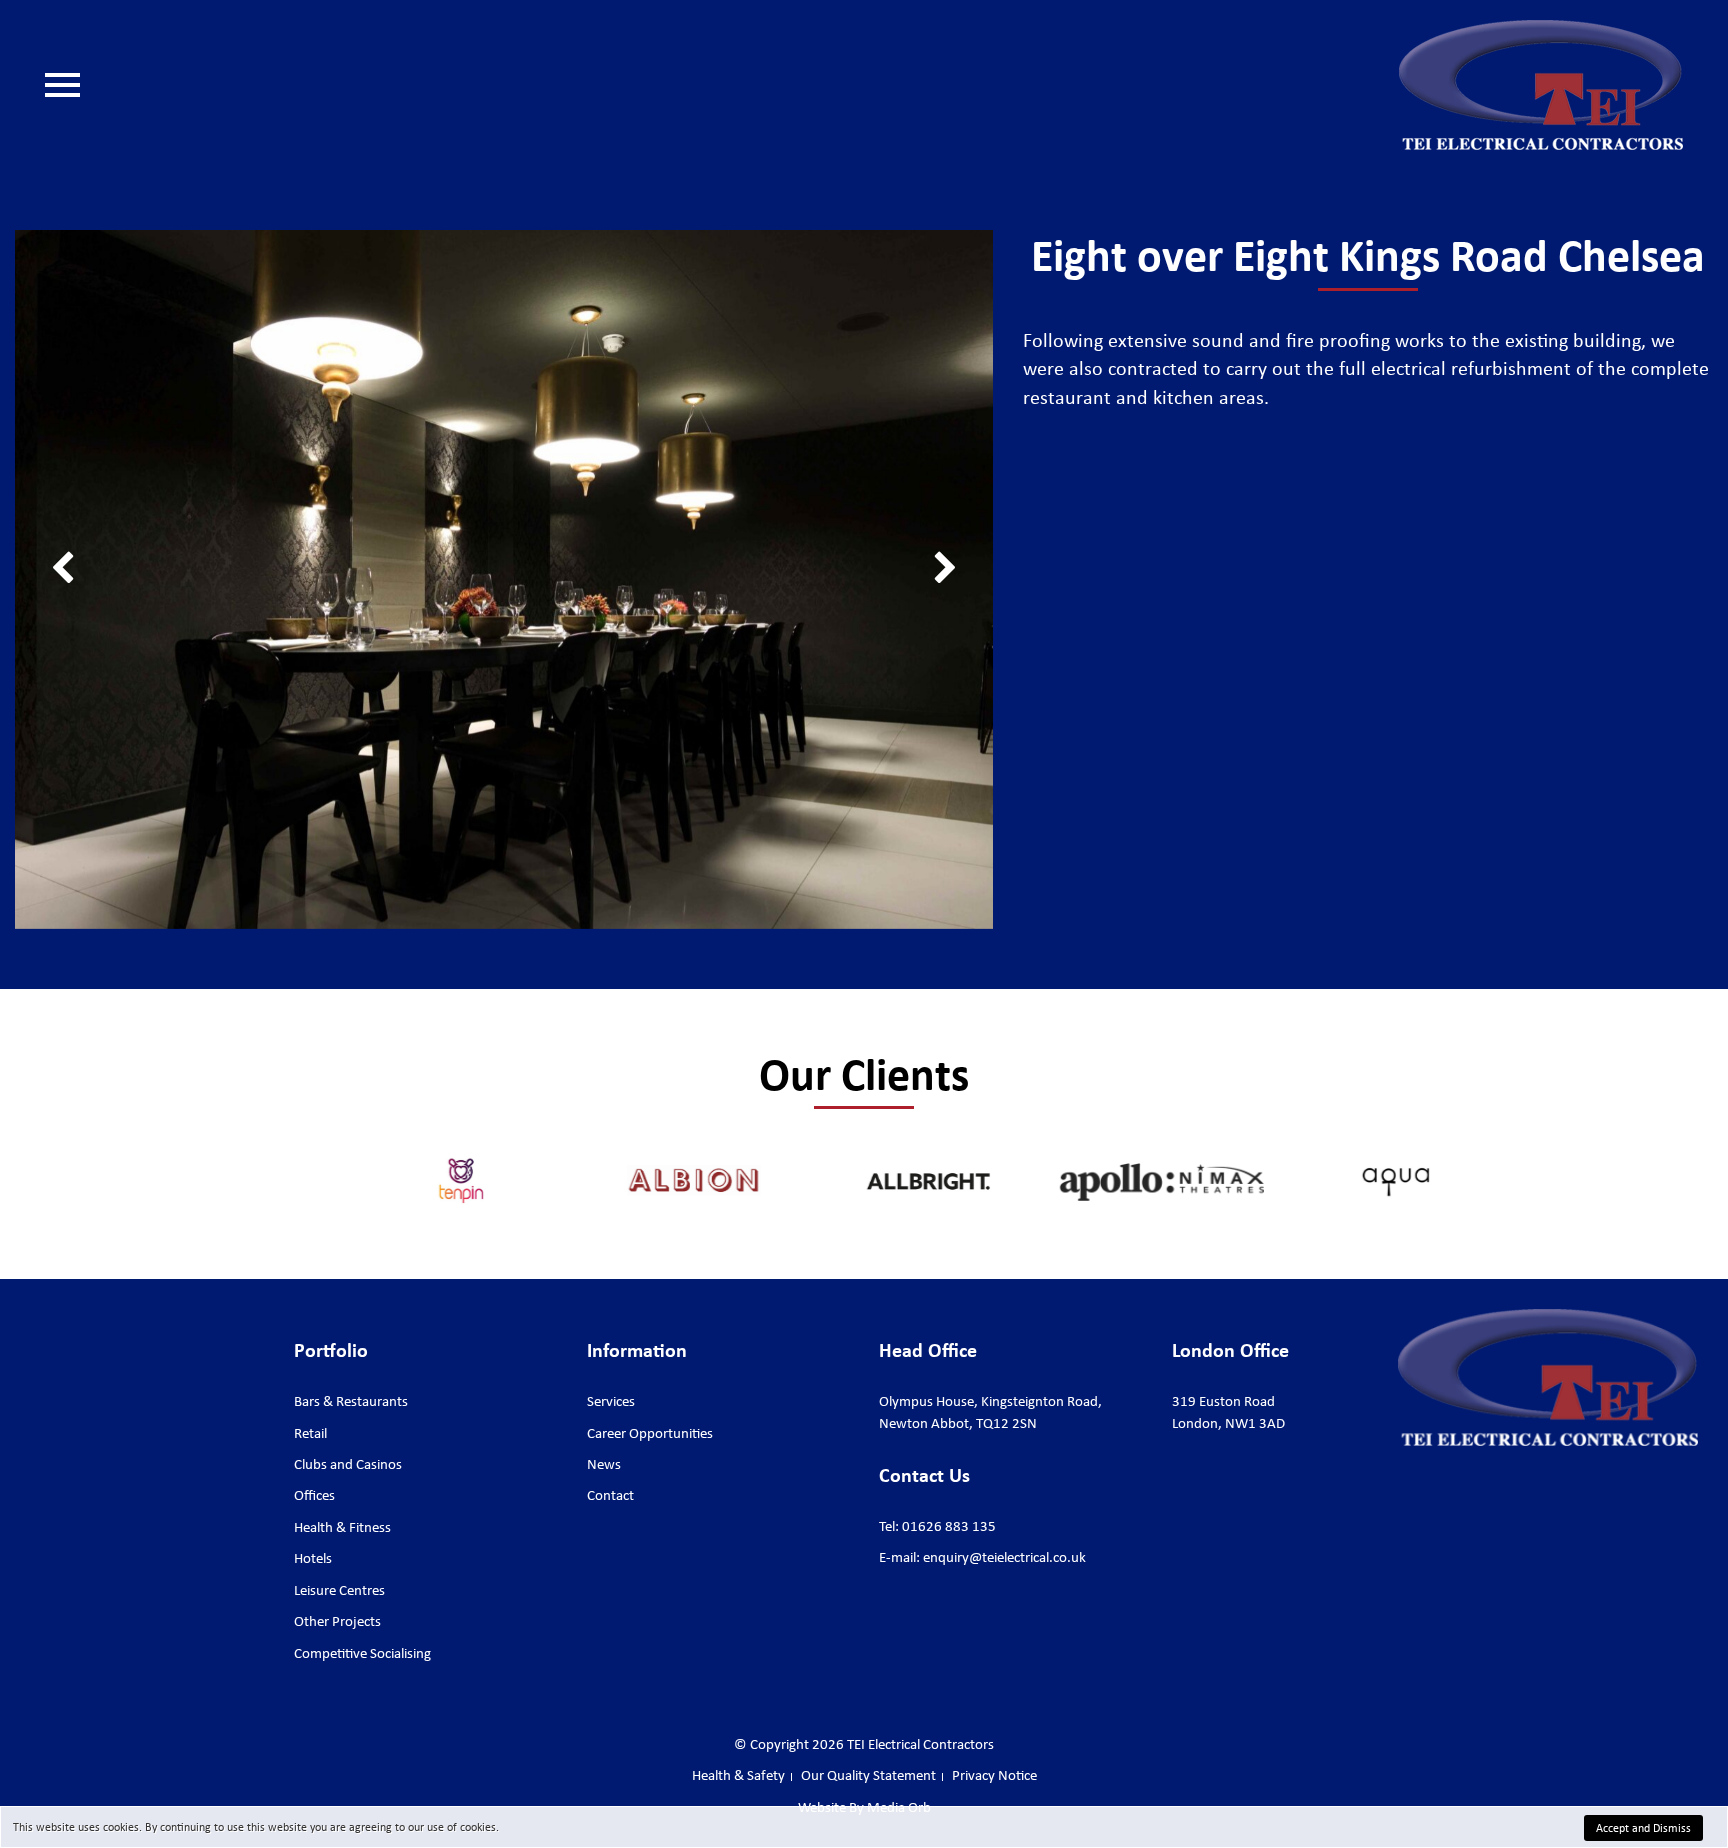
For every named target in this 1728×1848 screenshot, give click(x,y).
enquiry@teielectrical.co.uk (1004, 1557)
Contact (103, 302)
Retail (310, 1433)
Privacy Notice (994, 1775)
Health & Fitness (342, 1527)
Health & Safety (128, 362)
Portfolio (107, 212)
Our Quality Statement (149, 332)
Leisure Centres (339, 1590)
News (97, 272)
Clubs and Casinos (348, 1464)
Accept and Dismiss (1643, 1828)
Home (98, 152)
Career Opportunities (145, 242)
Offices (314, 1495)
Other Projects (337, 1621)
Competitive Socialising (362, 1653)
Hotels (313, 1558)
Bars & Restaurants (351, 1401)
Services (105, 182)
